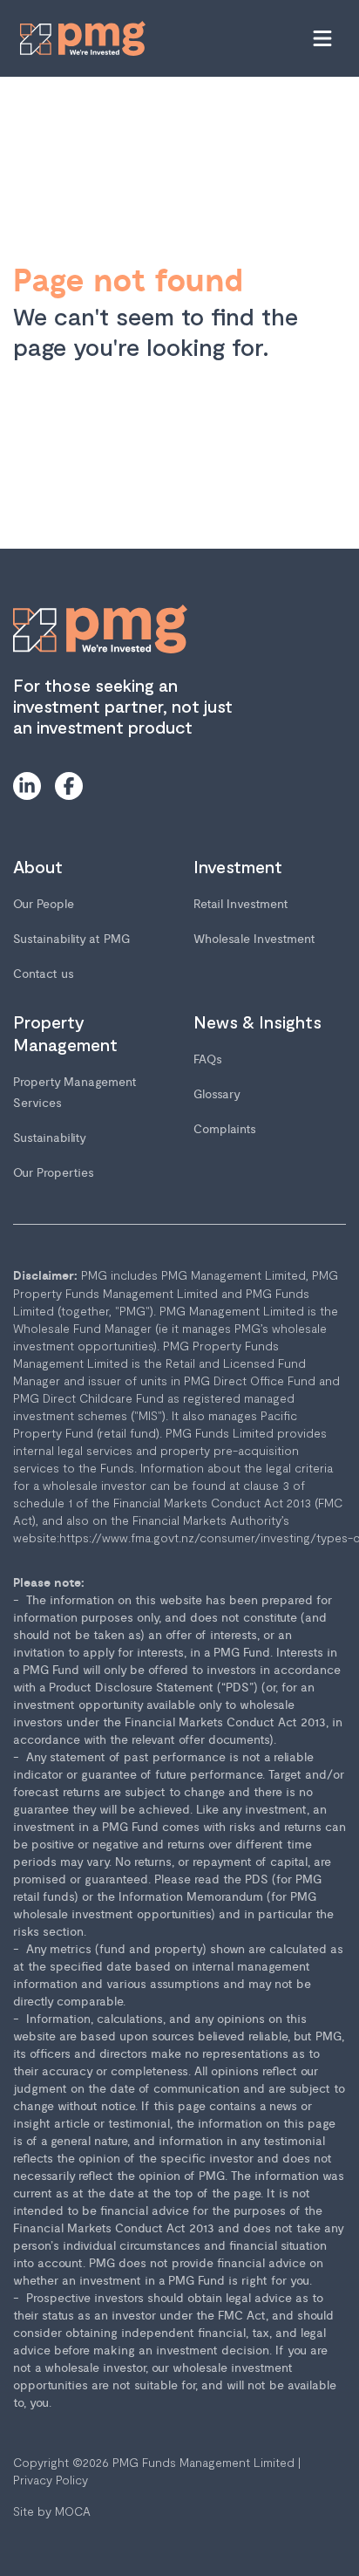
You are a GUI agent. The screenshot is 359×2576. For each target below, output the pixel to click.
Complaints (225, 1129)
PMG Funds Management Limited (203, 2462)
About (38, 866)
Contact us (44, 974)
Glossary (217, 1094)
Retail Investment (241, 904)
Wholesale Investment (254, 939)
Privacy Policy (51, 2480)
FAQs (208, 1059)
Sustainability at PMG (71, 939)
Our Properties (54, 1173)
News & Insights (257, 1022)
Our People (44, 904)
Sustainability (50, 1138)
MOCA (73, 2511)
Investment (238, 866)
